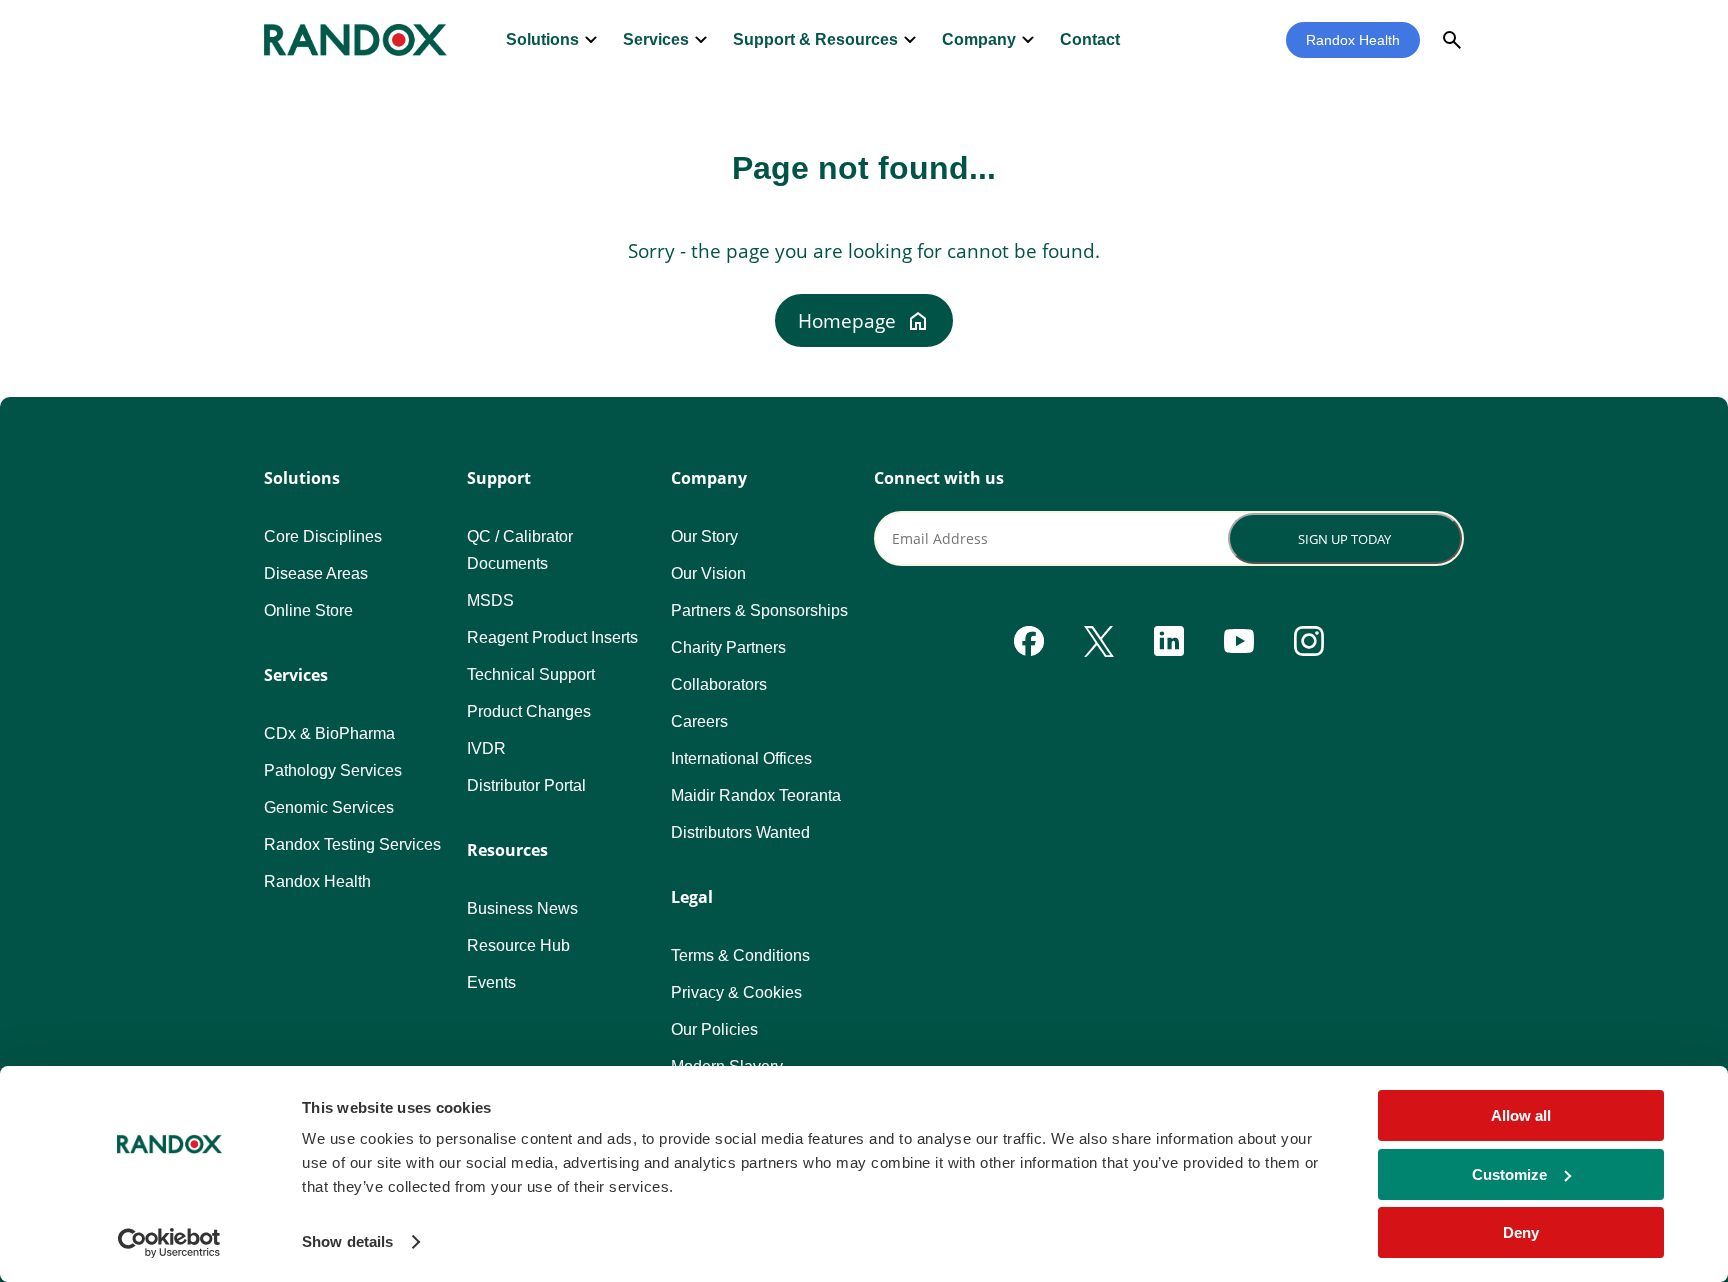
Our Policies (714, 1029)
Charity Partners (728, 647)
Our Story (704, 536)
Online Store (308, 610)
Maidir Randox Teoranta (756, 795)
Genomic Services (329, 807)
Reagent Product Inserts (552, 637)
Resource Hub (518, 945)
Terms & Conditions (740, 955)
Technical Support (531, 674)
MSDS (490, 600)
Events (491, 982)
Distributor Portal (526, 785)
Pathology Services (333, 770)
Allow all (1521, 1115)
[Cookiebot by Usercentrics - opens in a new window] (169, 1243)
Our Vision (708, 573)
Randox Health (1353, 40)
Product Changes (529, 711)
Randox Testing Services (352, 844)
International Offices (741, 758)
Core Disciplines (323, 536)
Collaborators (719, 684)
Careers (699, 721)
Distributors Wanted (740, 832)
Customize (1509, 1174)
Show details (347, 1241)
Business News (522, 908)
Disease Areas (316, 573)
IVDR (486, 748)
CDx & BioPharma (329, 733)
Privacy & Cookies (736, 992)
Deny (1521, 1232)
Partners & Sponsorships (759, 610)
